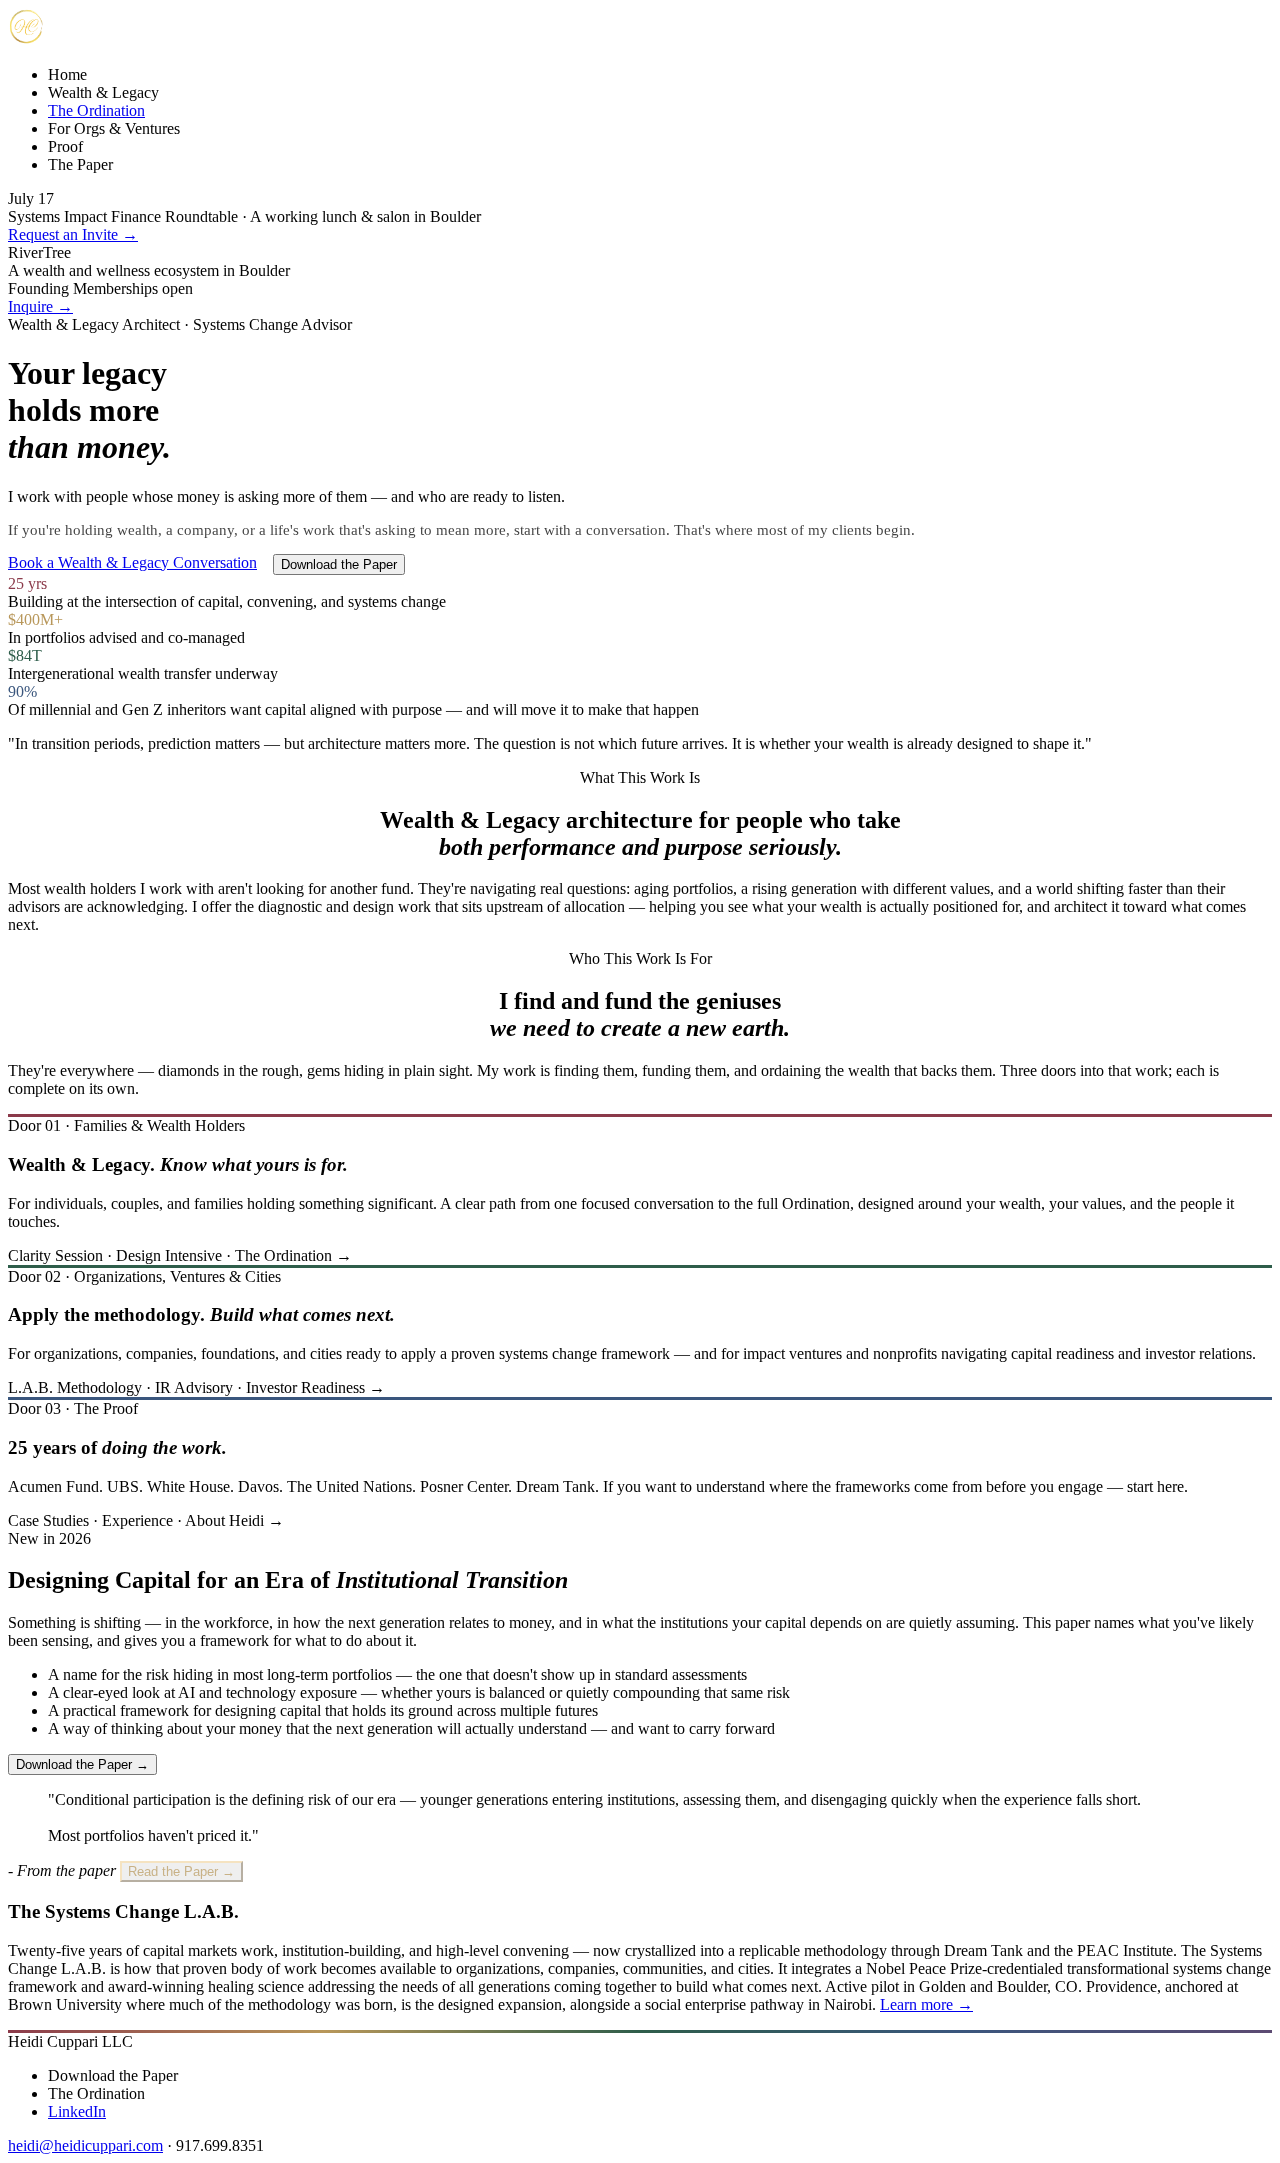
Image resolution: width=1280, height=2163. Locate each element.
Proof (65, 146)
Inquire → (40, 306)
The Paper (80, 164)
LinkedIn (77, 2111)
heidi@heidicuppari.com (85, 2145)
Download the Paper (339, 564)
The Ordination (96, 110)
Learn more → (926, 2004)
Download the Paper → (82, 1764)
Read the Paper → (181, 1871)
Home (67, 74)
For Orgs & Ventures (114, 128)
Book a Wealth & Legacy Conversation (132, 562)
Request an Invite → (73, 234)
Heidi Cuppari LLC (70, 2041)
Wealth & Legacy (103, 92)
